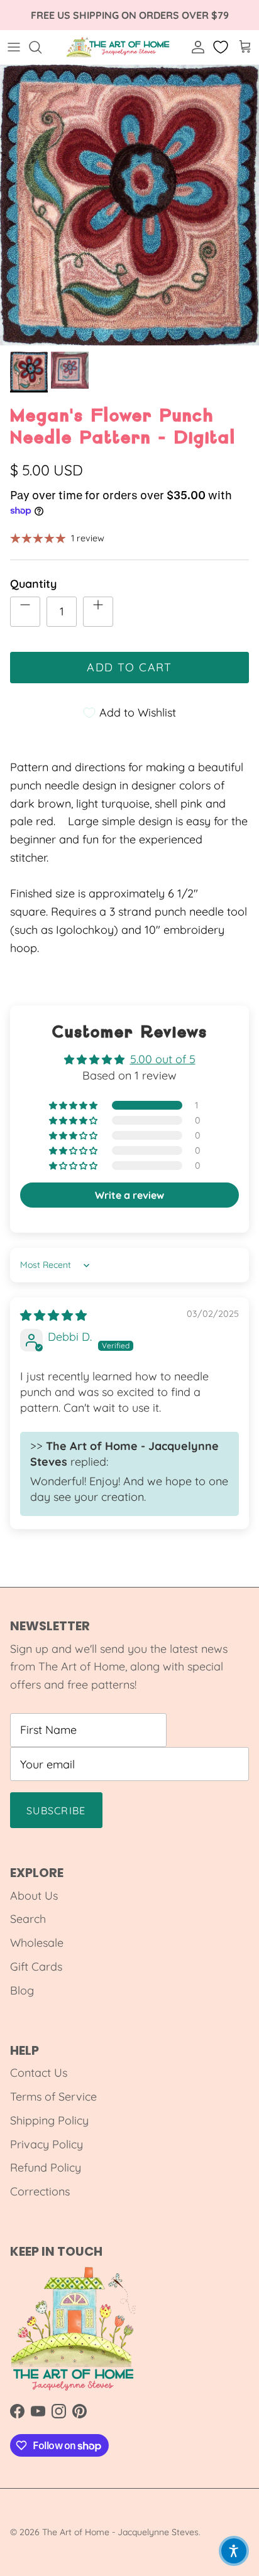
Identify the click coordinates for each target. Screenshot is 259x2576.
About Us (34, 1896)
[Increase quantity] (98, 612)
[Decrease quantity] (25, 612)
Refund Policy (46, 2167)
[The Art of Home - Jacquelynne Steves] (118, 47)
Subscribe (56, 1810)
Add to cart (129, 667)
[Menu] (14, 47)
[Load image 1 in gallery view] (129, 205)
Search (28, 1919)
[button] (74, 1106)
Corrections (40, 2191)
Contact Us (39, 2073)
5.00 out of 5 (163, 1059)
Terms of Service (53, 2097)
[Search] (41, 47)
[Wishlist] (222, 47)
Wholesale (37, 1943)
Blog (22, 1990)
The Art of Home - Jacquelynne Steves (120, 2532)
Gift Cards (36, 1967)
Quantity (33, 584)
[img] (53, 1315)
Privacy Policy (47, 2144)
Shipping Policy (49, 2120)
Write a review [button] (129, 1195)
